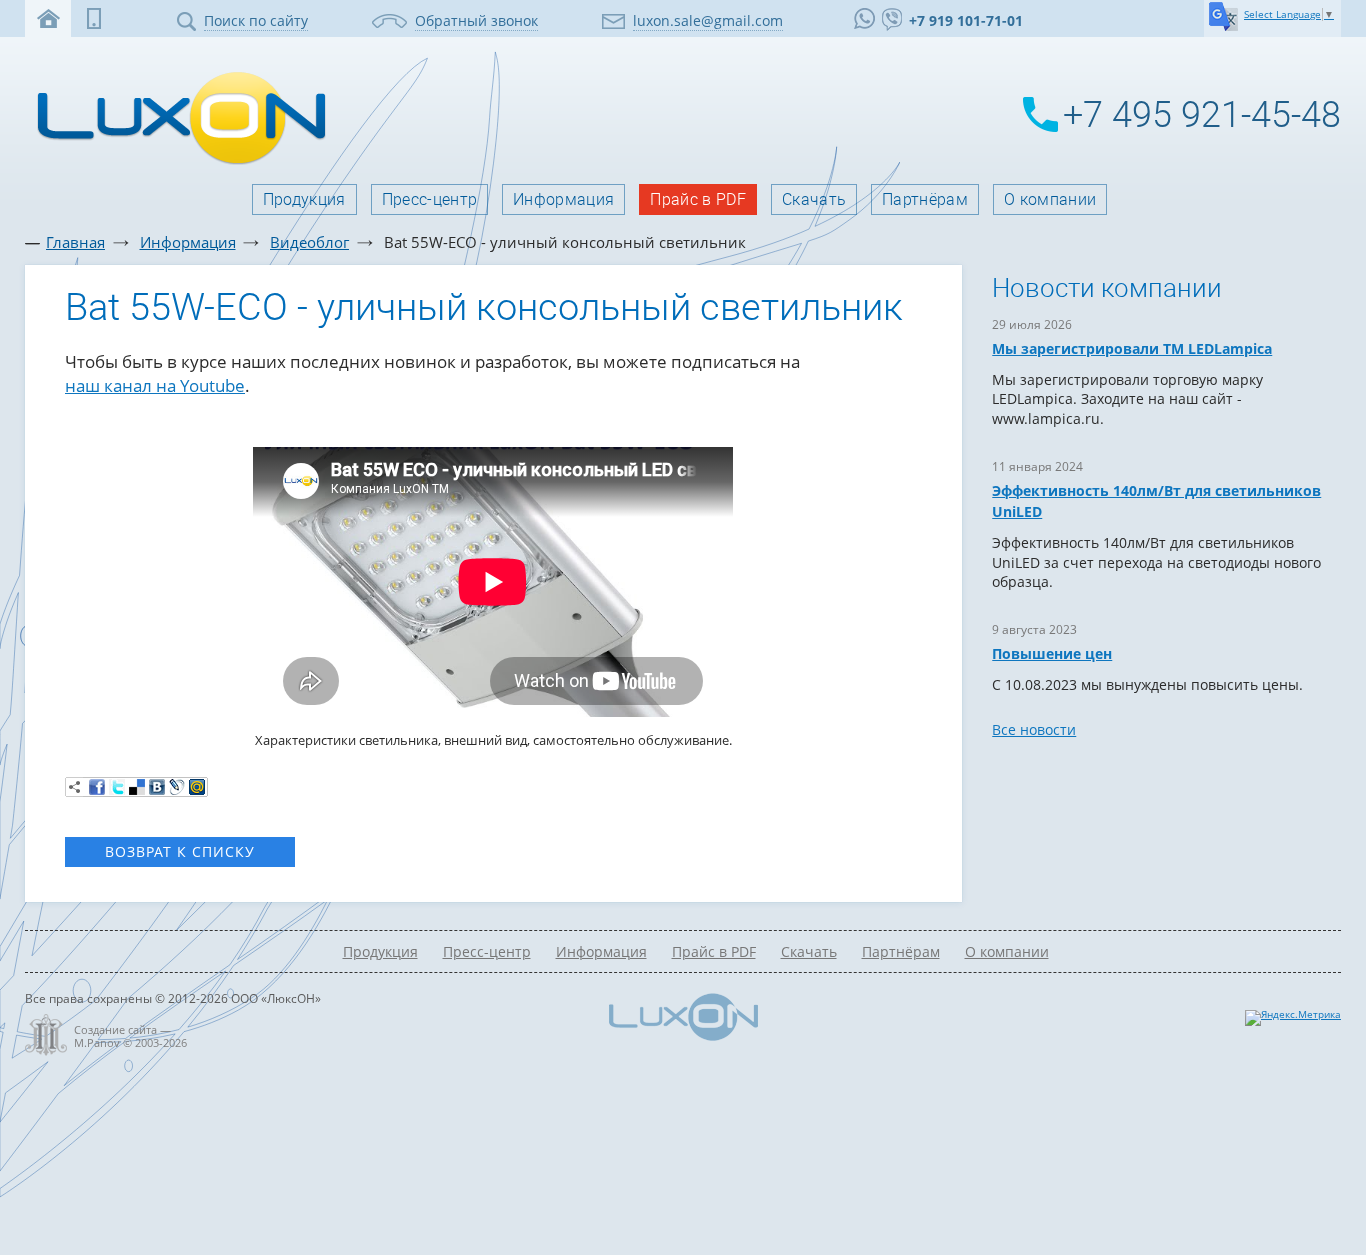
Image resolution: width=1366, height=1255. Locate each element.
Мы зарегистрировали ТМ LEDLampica (1132, 348)
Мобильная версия (94, 18)
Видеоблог (309, 242)
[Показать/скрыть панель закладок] (75, 787)
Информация (563, 199)
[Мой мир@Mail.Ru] (197, 787)
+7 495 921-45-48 (1202, 115)
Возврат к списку (180, 851)
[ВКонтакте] (157, 787)
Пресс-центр (430, 199)
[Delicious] (137, 787)
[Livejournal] (177, 787)
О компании (1050, 199)
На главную (48, 18)
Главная (75, 242)
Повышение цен (1052, 653)
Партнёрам (925, 199)
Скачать (814, 199)
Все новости (1034, 729)
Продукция (304, 199)
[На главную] (176, 162)
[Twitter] (117, 787)
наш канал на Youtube (155, 385)
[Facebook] (97, 787)
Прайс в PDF (698, 199)
